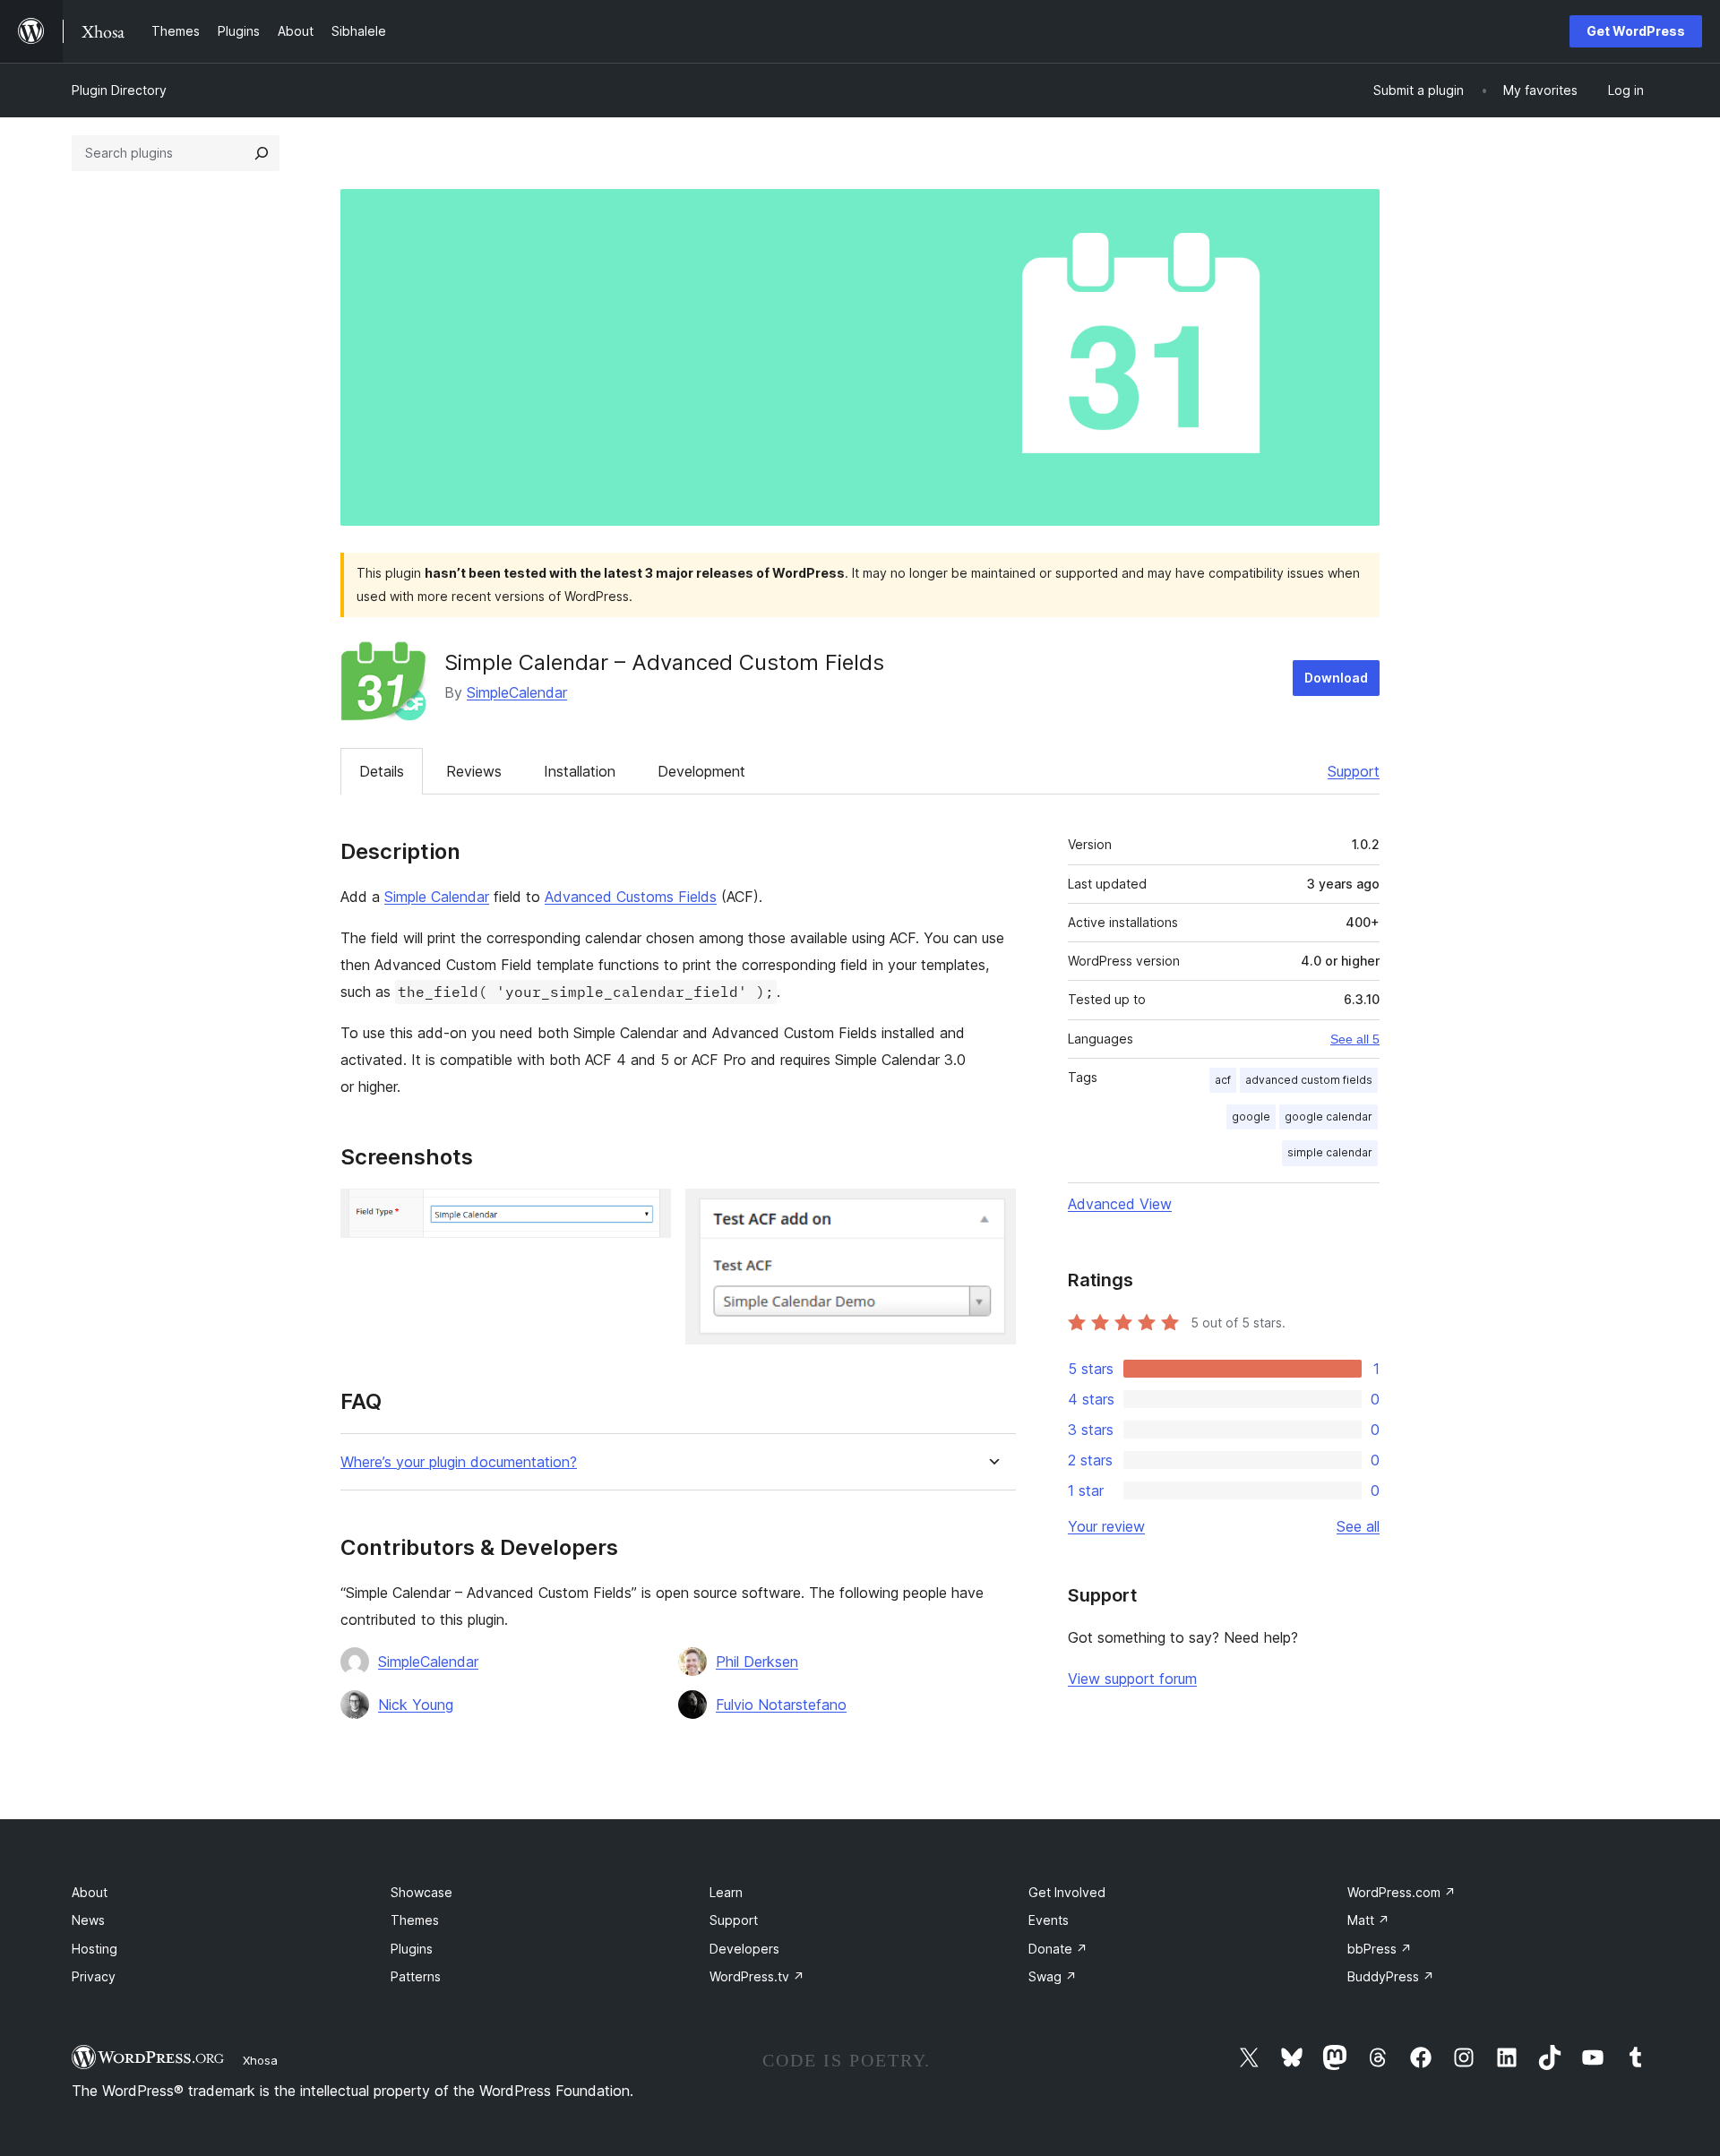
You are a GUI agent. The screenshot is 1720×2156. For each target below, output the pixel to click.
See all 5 (1355, 1039)
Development (701, 771)
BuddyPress (1391, 1976)
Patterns (416, 1976)
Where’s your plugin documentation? (459, 1462)
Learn (726, 1892)
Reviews (474, 771)
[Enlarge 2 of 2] (992, 1213)
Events (1049, 1920)
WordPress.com (1402, 1892)
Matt (1368, 1920)
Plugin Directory (119, 90)
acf (1223, 1080)
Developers (744, 1949)
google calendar (1329, 1117)
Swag (1053, 1976)
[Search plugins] (262, 153)
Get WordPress (1636, 31)
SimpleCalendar (517, 692)
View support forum (1132, 1679)
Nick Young (416, 1705)
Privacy (94, 1976)
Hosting (95, 1949)
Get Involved (1067, 1892)
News (88, 1920)
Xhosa (260, 2060)
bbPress (1380, 1949)
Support (1354, 771)
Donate (1058, 1949)
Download (1336, 678)
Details (382, 771)
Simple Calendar (437, 897)
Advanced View (1120, 1204)
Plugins (412, 1949)
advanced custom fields (1309, 1080)
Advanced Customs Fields (631, 897)
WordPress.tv (757, 1976)
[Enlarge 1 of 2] (647, 1213)
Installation (580, 771)
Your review (1106, 1526)
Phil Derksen (757, 1662)
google (1251, 1117)
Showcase (421, 1892)
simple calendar (1330, 1152)
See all (1358, 1526)
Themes (415, 1920)
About (90, 1892)
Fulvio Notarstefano (781, 1705)
